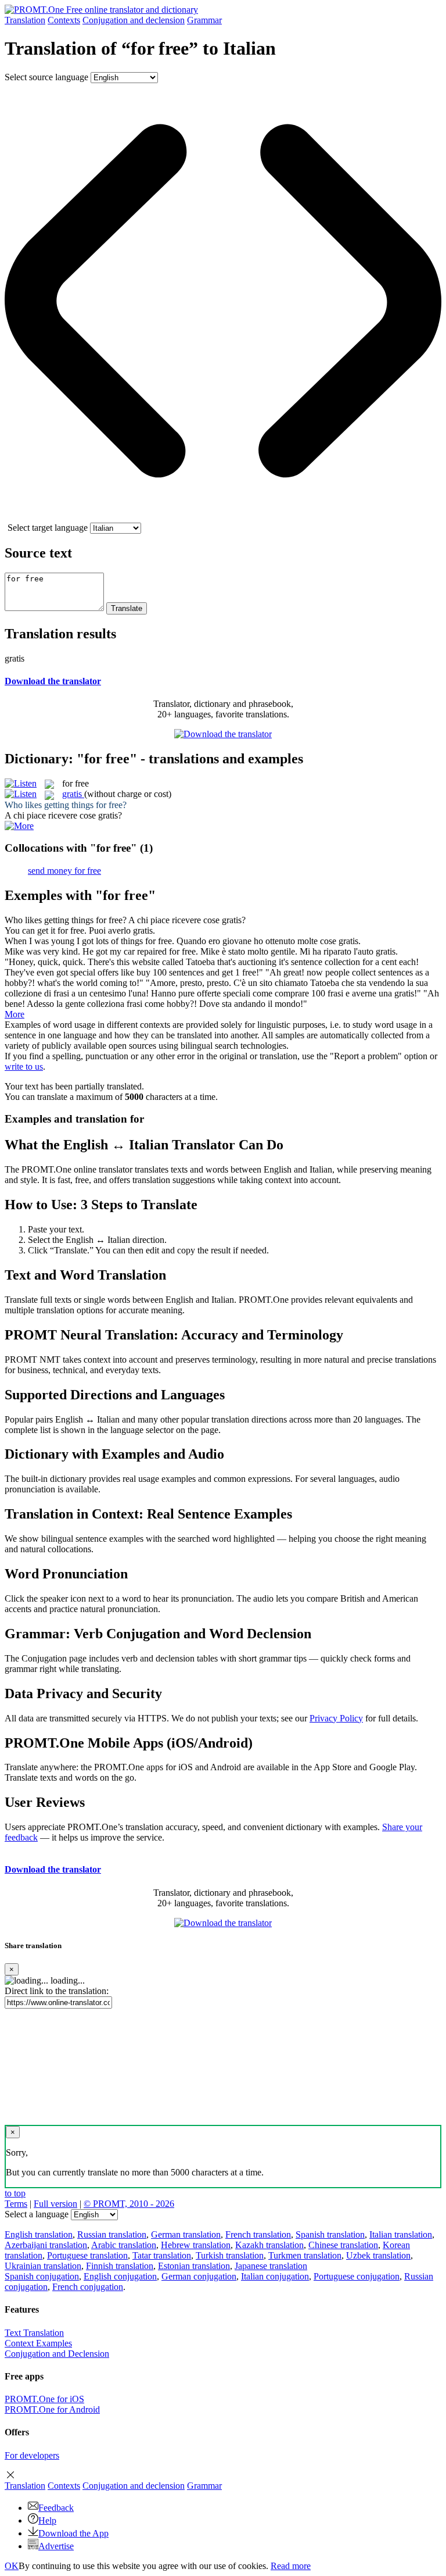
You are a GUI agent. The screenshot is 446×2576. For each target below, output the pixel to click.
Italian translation (401, 2234)
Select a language (37, 2214)
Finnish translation (120, 2266)
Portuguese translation (87, 2255)
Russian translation (112, 2234)
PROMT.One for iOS (44, 2399)
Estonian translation (194, 2266)
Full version (55, 2204)
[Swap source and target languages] (223, 517)
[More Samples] (19, 826)
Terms (16, 2204)
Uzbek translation (378, 2255)
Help (47, 2520)
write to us (24, 1067)
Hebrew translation (196, 2245)
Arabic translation (124, 2245)
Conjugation (134, 20)
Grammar (204, 20)
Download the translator (53, 681)
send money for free (64, 871)
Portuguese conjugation (357, 2276)
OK (12, 2566)
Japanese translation (271, 2266)
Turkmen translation (305, 2255)
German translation (186, 2234)
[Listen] (21, 783)
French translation (258, 2234)
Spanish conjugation (42, 2276)
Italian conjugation (275, 2276)
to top (15, 2193)
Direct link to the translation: (57, 1991)
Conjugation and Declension (57, 2354)
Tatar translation (162, 2255)
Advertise (56, 2546)
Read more (291, 2566)
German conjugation (199, 2276)
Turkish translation (230, 2255)
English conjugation (120, 2276)
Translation (25, 20)
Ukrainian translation (43, 2266)
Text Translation (34, 2333)
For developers (32, 2455)
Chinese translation (343, 2245)
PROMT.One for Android (52, 2409)
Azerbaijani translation (46, 2245)
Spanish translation (330, 2234)
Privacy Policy (336, 1718)
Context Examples (38, 2343)
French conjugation (88, 2287)
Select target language (48, 528)
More (15, 1014)
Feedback (56, 2508)
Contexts (64, 20)
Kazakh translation (269, 2245)
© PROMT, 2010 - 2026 (129, 2204)
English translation (39, 2234)
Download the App (73, 2533)
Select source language (46, 77)
